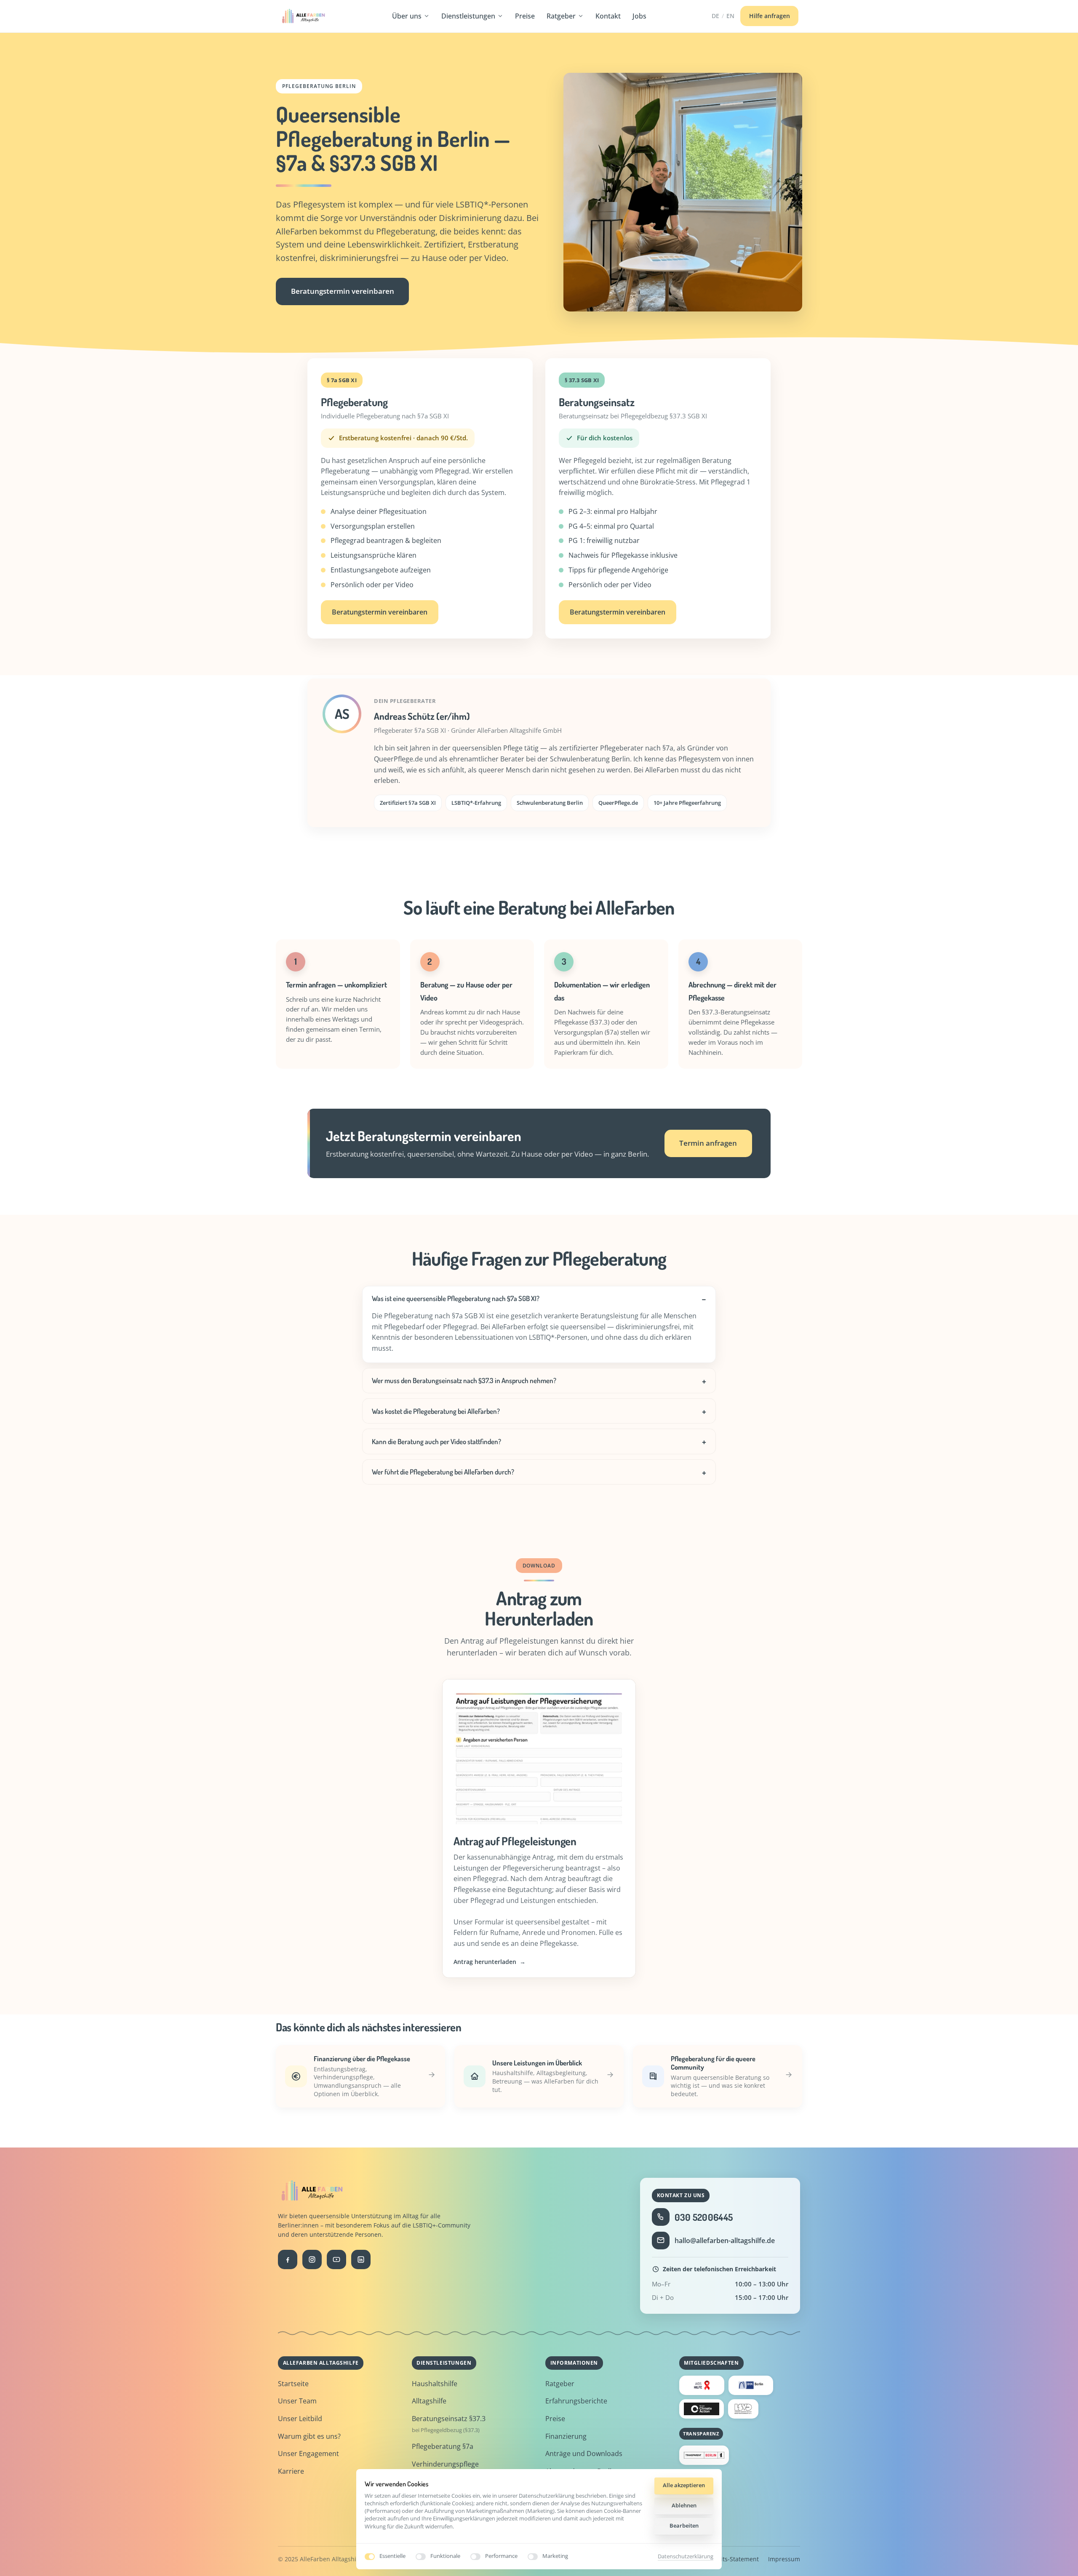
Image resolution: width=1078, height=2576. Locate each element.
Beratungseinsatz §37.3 (449, 2419)
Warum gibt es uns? (309, 2436)
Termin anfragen (708, 1143)
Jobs (639, 16)
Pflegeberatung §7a (443, 2446)
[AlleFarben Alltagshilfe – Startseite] (303, 16)
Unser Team (297, 2401)
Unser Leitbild (300, 2419)
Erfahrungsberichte (576, 2401)
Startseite (293, 2384)
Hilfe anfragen (770, 16)
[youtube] (336, 2259)
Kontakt (608, 16)
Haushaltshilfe (435, 2384)
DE (715, 16)
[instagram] (312, 2259)
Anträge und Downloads (584, 2454)
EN (730, 16)
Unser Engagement (308, 2454)
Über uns (407, 16)
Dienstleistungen (468, 16)
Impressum (784, 2559)
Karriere (291, 2471)
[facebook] (288, 2259)
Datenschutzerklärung (686, 2557)
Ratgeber (561, 16)
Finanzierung (566, 2436)
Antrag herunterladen (490, 1962)
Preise (525, 16)
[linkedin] (361, 2259)
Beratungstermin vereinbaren (343, 291)
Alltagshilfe (429, 2401)
